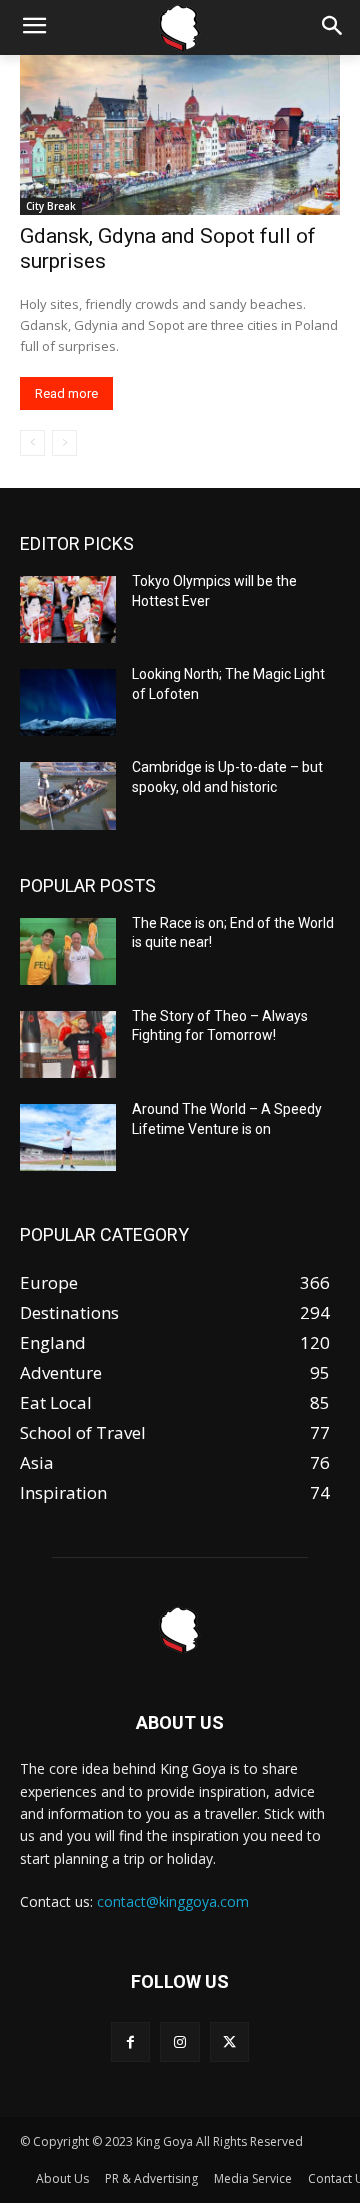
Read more (66, 393)
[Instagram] (179, 2041)
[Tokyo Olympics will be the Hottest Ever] (68, 609)
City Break (51, 206)
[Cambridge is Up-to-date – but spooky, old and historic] (68, 795)
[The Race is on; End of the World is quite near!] (68, 951)
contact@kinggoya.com (173, 1901)
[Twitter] (229, 2041)
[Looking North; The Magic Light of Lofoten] (68, 702)
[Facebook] (130, 2041)
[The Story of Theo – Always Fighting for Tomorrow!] (68, 1044)
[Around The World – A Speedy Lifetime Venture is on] (68, 1137)
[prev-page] (32, 443)
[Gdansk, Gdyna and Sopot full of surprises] (180, 135)
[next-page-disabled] (64, 443)
